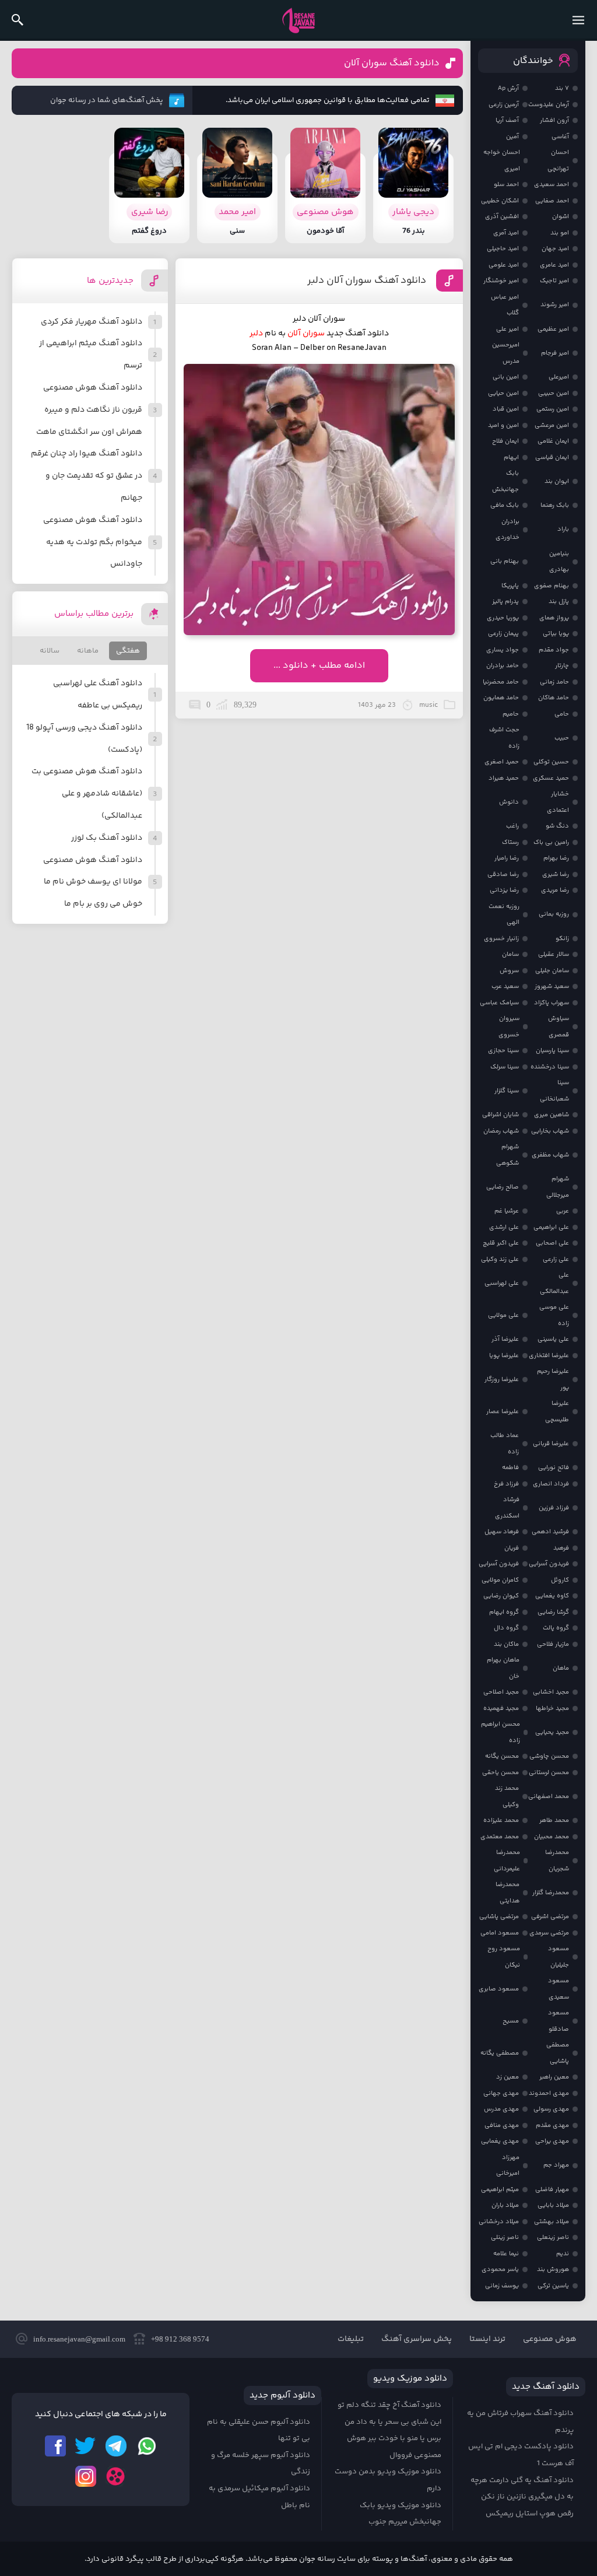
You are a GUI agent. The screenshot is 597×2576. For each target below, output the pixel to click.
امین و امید (503, 425)
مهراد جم (556, 2165)
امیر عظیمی (553, 329)
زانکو (562, 939)
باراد (563, 529)
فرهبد (561, 1548)
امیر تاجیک (554, 281)
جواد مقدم (554, 650)
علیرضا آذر (505, 1339)
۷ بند (562, 88)
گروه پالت (556, 1628)
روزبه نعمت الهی (504, 915)
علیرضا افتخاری (549, 1356)
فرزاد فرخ (506, 1484)
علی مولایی (503, 1315)
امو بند (560, 233)
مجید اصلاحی (501, 1692)
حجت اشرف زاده (504, 738)
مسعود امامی (500, 1933)
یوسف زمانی (502, 2286)
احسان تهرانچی (558, 161)
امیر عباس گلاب (505, 305)
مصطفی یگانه (500, 2053)
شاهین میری (552, 1115)
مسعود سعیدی (559, 1989)
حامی (562, 714)
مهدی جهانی (501, 2093)
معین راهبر (554, 2077)
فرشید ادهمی (550, 1532)
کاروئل (560, 1580)
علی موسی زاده (554, 1315)
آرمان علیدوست (549, 105)
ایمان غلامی (553, 441)
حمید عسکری (551, 778)
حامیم (511, 714)
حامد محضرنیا (501, 682)
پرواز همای (554, 618)
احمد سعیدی (552, 185)
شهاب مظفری (550, 1155)
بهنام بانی (505, 561)
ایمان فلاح (505, 441)
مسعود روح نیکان (504, 1957)
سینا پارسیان (552, 1051)
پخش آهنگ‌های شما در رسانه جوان (107, 100)
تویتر (86, 2446)
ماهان (561, 1668)
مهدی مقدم (552, 2125)
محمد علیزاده (501, 1820)
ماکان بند (506, 1644)
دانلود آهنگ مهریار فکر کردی (92, 322)
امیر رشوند (555, 305)
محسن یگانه (502, 1756)
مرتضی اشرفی (550, 1917)
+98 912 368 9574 (180, 2339)
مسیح (511, 2021)
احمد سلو (506, 185)
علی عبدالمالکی (554, 1283)
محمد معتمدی (500, 1837)
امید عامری (554, 265)
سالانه (50, 651)
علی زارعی (556, 1259)
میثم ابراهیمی (500, 2190)
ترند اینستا (487, 2339)
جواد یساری (503, 650)
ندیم (563, 2254)
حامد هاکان (554, 698)
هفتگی (128, 651)
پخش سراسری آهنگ (417, 2339)
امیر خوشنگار (501, 281)
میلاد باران (505, 2205)
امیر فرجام (555, 353)
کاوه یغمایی (552, 1596)
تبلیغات (351, 2339)
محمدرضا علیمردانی (507, 1861)
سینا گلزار (507, 1091)
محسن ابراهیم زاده (501, 1732)
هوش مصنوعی (550, 2339)
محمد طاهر (554, 1820)
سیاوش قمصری (559, 1027)
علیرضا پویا (504, 1356)
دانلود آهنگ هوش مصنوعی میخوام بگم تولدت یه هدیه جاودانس (93, 542)
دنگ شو (557, 826)
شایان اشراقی (501, 1115)
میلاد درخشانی (499, 2222)
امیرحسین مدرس (506, 353)
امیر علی (508, 329)
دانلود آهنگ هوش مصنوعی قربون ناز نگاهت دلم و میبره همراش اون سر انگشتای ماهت (89, 410)
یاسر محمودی (500, 2270)
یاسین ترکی (553, 2286)
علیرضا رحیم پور (553, 1380)
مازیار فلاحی (553, 1644)
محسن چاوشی (549, 1756)
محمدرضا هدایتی (508, 1893)
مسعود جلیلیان (559, 1957)
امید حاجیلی (503, 249)
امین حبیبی (554, 393)
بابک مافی (505, 505)
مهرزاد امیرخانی (508, 2166)
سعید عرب (505, 986)
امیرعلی (559, 377)
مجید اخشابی (551, 1692)
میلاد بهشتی (552, 2222)
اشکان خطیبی (500, 201)
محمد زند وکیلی (507, 1797)
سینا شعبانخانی (554, 1091)
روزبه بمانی (554, 914)
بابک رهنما (555, 505)
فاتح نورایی (554, 1468)
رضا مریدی (555, 890)
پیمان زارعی (503, 634)
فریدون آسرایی (549, 1564)
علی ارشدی (504, 1227)
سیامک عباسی (499, 1003)
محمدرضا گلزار (551, 1893)
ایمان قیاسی (552, 458)
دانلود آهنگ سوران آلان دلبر (367, 281)
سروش (509, 971)
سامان (510, 954)
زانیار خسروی (501, 939)
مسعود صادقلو (559, 2021)
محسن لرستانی (549, 1773)
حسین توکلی (551, 762)
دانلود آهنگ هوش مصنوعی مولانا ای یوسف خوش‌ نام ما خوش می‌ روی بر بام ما (93, 882)
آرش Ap (508, 88)
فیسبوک (55, 2446)
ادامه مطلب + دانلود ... (319, 666)
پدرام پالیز (505, 602)
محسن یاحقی (501, 1773)
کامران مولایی (500, 1580)
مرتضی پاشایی (499, 1917)
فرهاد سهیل (502, 1532)
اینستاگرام (86, 2476)
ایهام (511, 458)
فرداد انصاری (551, 1484)
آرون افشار (554, 120)
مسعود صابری (499, 1989)
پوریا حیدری (503, 618)
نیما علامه (506, 2254)
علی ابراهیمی (551, 1227)
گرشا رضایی (553, 1612)
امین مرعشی (552, 425)
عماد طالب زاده (505, 1444)
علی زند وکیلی (500, 1259)
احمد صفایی (552, 201)
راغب (512, 826)
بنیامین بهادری (559, 562)
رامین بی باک (551, 842)
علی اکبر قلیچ (501, 1243)
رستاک (510, 842)
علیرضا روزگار (502, 1380)
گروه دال (506, 1628)
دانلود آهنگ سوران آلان (392, 63)
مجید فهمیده (501, 1708)
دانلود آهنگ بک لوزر (107, 838)
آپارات (116, 2476)
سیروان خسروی (509, 1027)
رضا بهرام (556, 858)
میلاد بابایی (553, 2205)
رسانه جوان (298, 20)
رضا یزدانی (504, 890)
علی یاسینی (553, 1339)
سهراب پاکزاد (552, 1003)
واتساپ (146, 2446)
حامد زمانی (554, 682)
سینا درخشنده (550, 1067)
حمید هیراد (504, 778)
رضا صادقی (503, 875)
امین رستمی (553, 409)
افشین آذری (502, 217)
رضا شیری (556, 875)
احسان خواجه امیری (502, 161)
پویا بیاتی (556, 634)
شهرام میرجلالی (558, 1187)
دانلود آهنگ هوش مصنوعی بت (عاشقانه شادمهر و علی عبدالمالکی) (87, 794)
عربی (563, 1211)
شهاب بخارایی (550, 1131)
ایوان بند (557, 481)
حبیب (562, 738)
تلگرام (116, 2446)
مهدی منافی (502, 2125)
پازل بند (559, 602)
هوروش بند (553, 2270)
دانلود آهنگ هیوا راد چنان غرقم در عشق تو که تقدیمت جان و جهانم (87, 476)
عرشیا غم (507, 1211)
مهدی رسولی (551, 2109)
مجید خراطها (552, 1708)
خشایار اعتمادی (558, 802)
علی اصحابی (552, 1243)
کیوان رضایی (501, 1596)
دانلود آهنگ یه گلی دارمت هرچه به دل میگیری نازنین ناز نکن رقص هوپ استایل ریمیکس (522, 2497)
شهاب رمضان (501, 1131)
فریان (512, 1548)
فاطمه (510, 1468)
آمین (512, 137)
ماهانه (88, 651)
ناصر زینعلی (553, 2237)
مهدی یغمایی (500, 2141)
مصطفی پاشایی (558, 2053)
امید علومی (504, 265)
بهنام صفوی (552, 586)
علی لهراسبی (502, 1283)
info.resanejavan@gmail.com (79, 2339)
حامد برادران (503, 666)
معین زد (508, 2077)
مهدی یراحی (552, 2141)
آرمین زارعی (504, 105)
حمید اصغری (502, 762)
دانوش (509, 802)
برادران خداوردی (508, 530)
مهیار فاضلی (552, 2190)
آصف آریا (507, 120)
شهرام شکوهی (508, 1155)
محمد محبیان (552, 1837)
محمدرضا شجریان (557, 1861)
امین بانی (506, 377)
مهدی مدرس (501, 2109)
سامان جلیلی (552, 971)
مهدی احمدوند (549, 2093)
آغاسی (560, 137)
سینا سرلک (505, 1067)
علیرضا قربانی (551, 1444)
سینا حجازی (503, 1051)
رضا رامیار (507, 858)
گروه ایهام (504, 1612)
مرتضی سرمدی (549, 1933)
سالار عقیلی (554, 954)
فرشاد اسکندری (507, 1508)
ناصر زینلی (505, 2237)
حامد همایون (501, 698)
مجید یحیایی (552, 1732)
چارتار (562, 666)
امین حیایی (503, 393)
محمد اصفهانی (549, 1797)
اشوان (561, 217)
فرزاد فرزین (554, 1508)
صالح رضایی (503, 1187)
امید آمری (506, 233)
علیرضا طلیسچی (557, 1412)
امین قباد (506, 409)
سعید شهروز (552, 986)
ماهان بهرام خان (503, 1668)
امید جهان (555, 249)
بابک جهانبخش (505, 481)
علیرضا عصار (503, 1412)
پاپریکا (510, 586)
